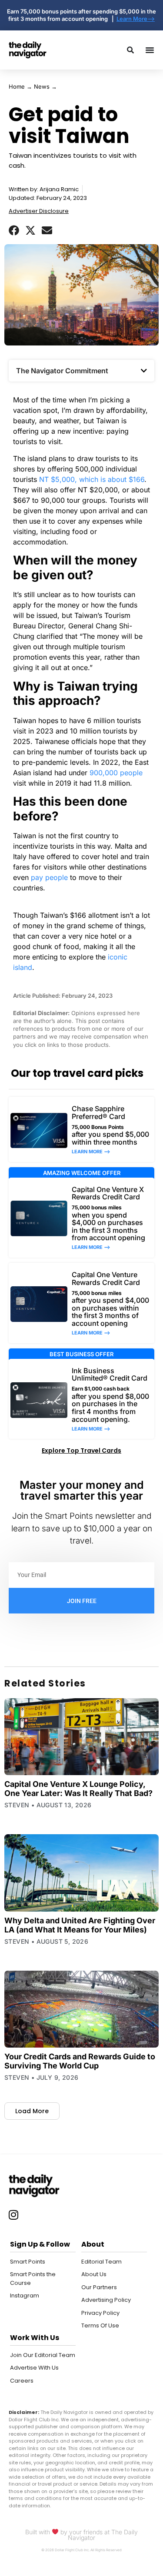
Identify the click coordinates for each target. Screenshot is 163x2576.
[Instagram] (13, 2215)
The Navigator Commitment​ (62, 371)
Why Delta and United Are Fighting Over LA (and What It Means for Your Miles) (80, 1925)
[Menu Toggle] (150, 50)
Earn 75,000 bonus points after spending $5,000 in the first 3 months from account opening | (81, 15)
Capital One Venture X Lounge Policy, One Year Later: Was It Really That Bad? (78, 1789)
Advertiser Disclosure (39, 211)
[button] (14, 230)
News (42, 86)
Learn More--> (136, 19)
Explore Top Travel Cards (81, 1451)
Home (17, 86)
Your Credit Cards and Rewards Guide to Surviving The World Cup (80, 2061)
